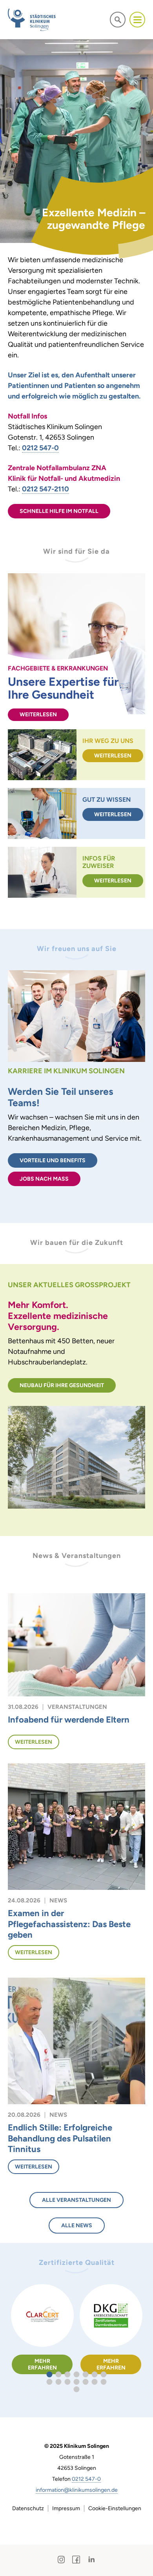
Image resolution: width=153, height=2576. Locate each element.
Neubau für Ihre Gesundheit (62, 1385)
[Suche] (118, 19)
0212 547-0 (86, 2479)
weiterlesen (38, 715)
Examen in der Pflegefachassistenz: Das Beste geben (69, 1924)
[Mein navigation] (137, 20)
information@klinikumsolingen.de (77, 2490)
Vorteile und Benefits (53, 1160)
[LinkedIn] (91, 2560)
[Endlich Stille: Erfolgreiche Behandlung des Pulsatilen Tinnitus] (76, 2040)
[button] (50, 2374)
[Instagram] (61, 2560)
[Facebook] (76, 2560)
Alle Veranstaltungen (76, 2200)
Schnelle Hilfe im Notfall (59, 511)
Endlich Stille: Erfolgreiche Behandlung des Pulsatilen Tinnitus (60, 2138)
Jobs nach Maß (44, 1179)
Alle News (77, 2225)
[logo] (32, 20)
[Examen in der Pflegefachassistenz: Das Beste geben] (76, 1826)
